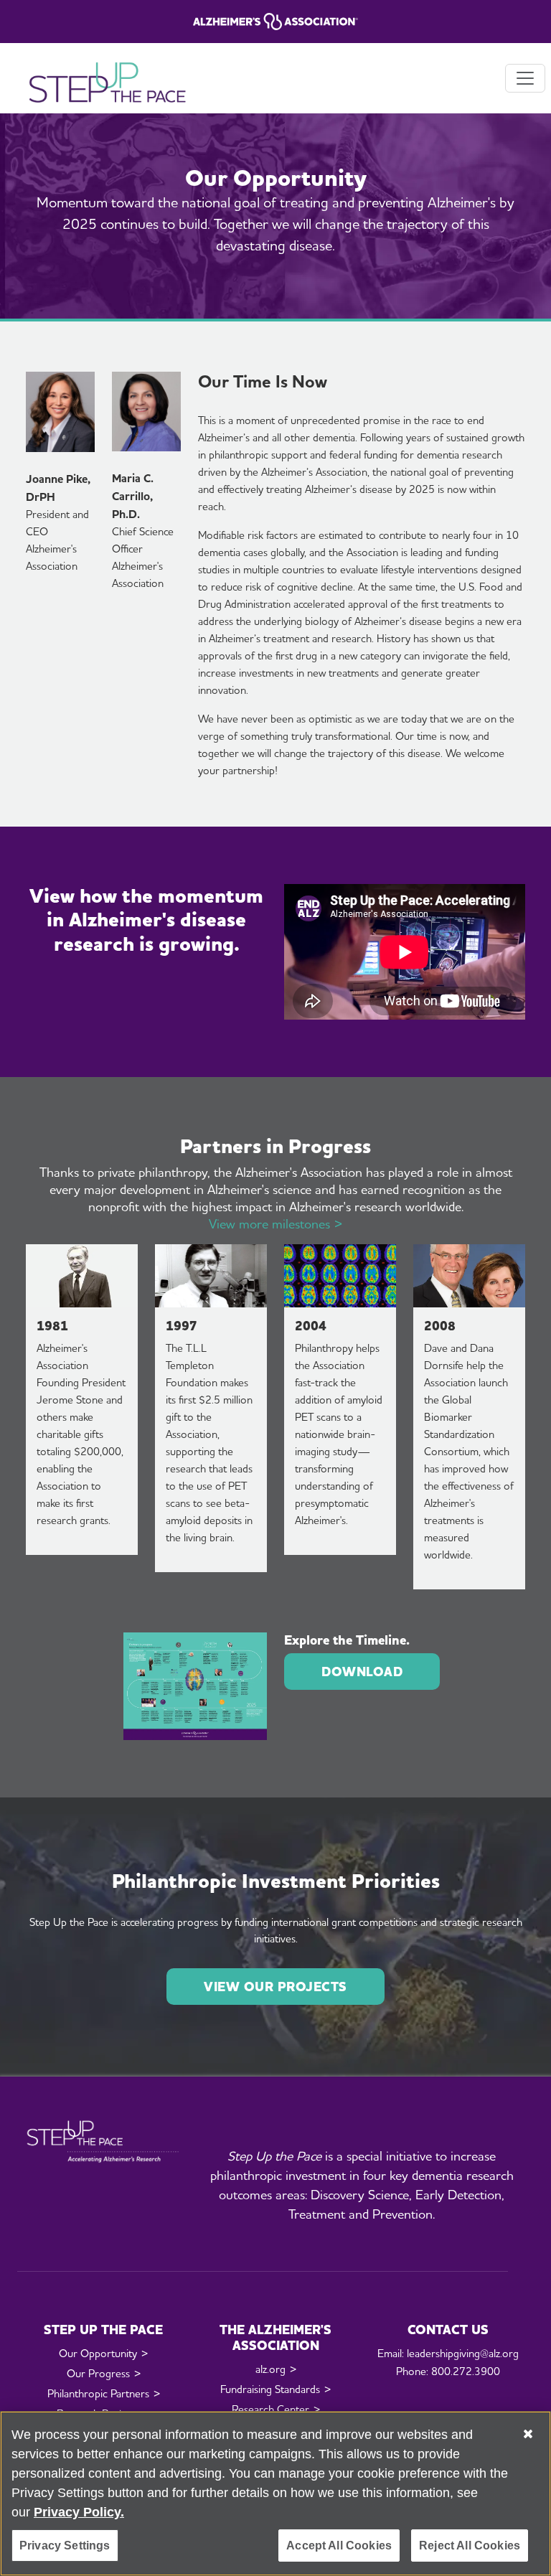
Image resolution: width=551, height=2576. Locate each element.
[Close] (528, 2434)
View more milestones (269, 1224)
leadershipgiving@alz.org (463, 2354)
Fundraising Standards (270, 2389)
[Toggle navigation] (525, 78)
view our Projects (275, 1987)
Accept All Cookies (339, 2546)
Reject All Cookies (470, 2546)
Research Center (270, 2410)
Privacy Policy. (79, 2512)
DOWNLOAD (362, 1672)
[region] (275, 2493)
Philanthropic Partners (98, 2394)
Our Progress (98, 2374)
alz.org (270, 2369)
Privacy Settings (65, 2546)
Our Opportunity (98, 2354)
